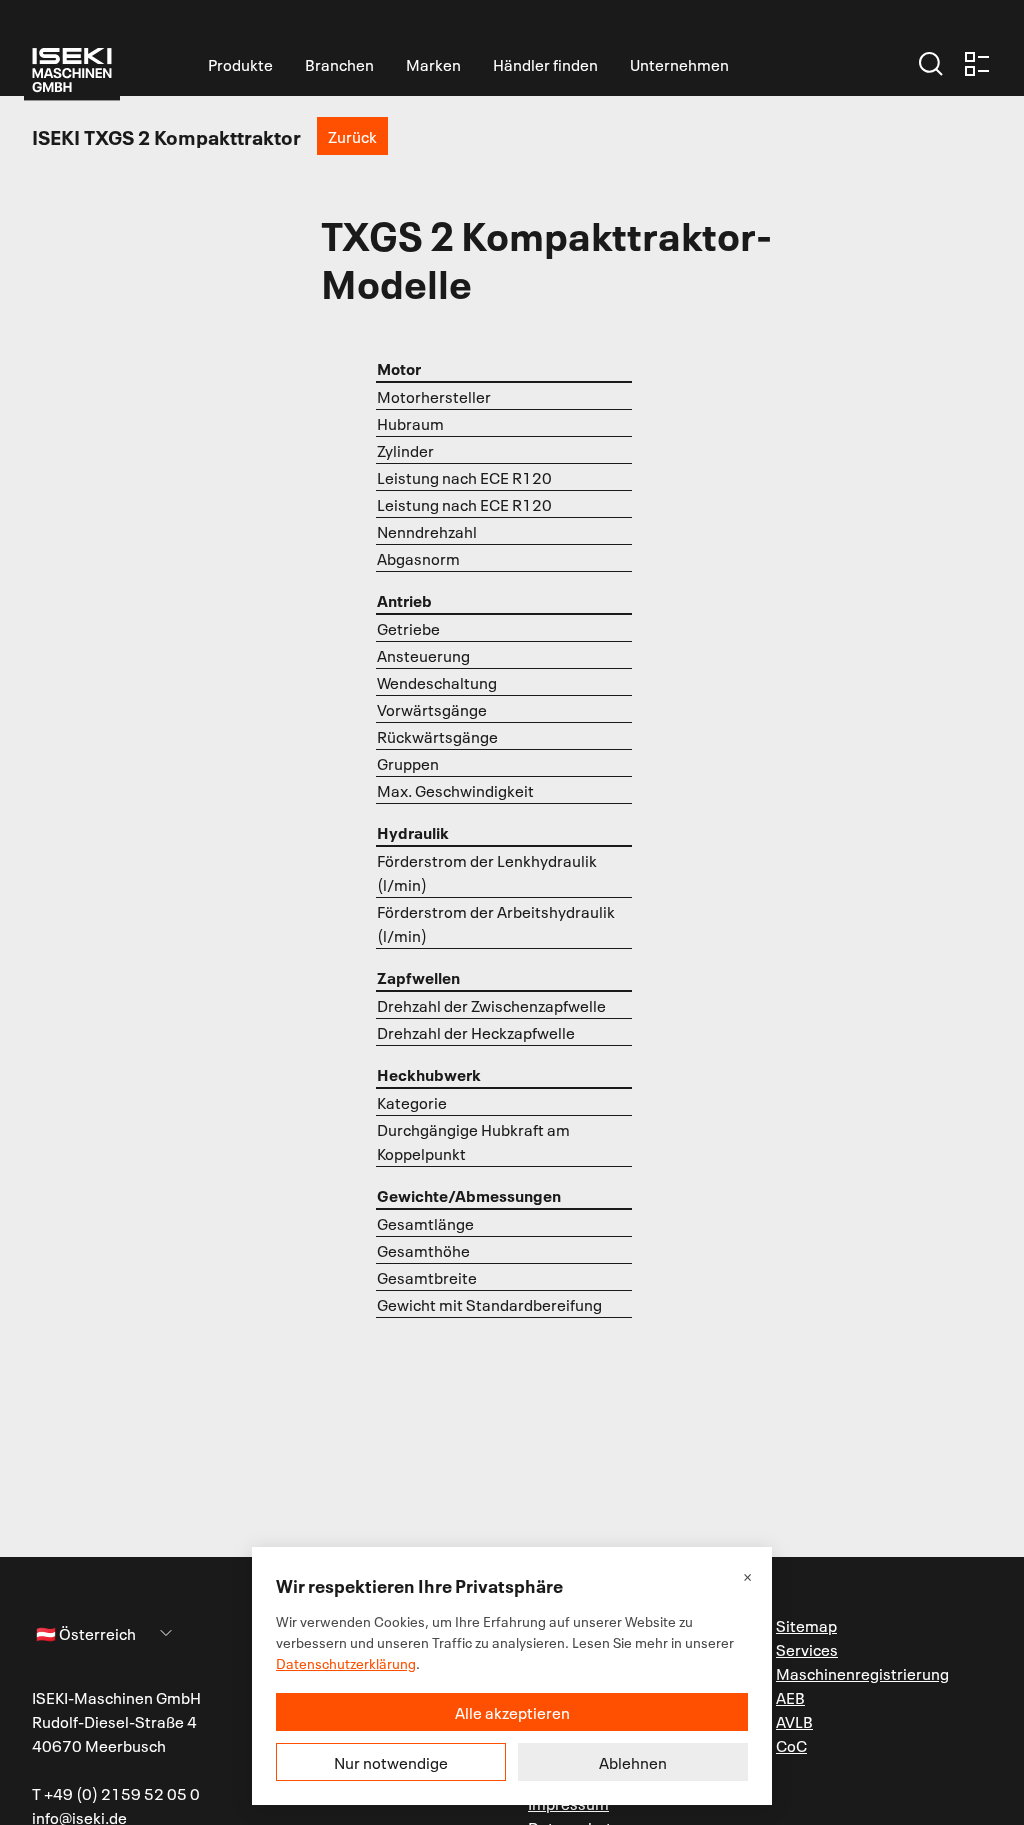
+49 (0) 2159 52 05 (115, 1793)
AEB (790, 1697)
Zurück (352, 136)
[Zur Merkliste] (977, 64)
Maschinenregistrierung (862, 1673)
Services (807, 1649)
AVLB (794, 1721)
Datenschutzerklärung (346, 1662)
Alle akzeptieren (512, 1712)
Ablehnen (633, 1762)
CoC (791, 1745)
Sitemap (806, 1625)
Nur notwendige (391, 1762)
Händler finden (545, 64)
